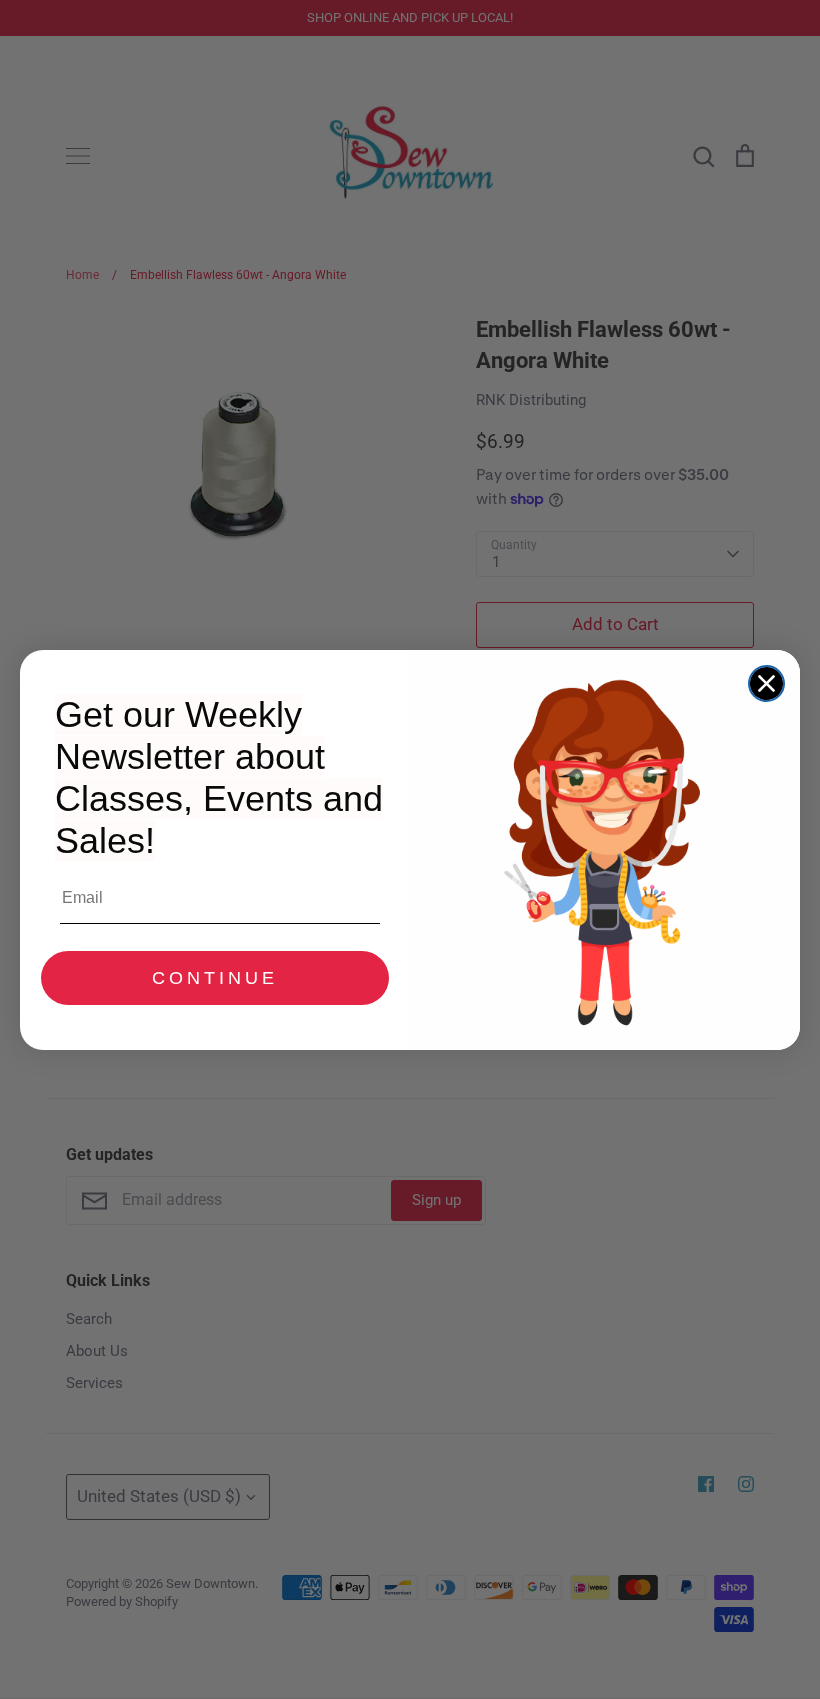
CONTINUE (215, 978)
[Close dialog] (766, 683)
